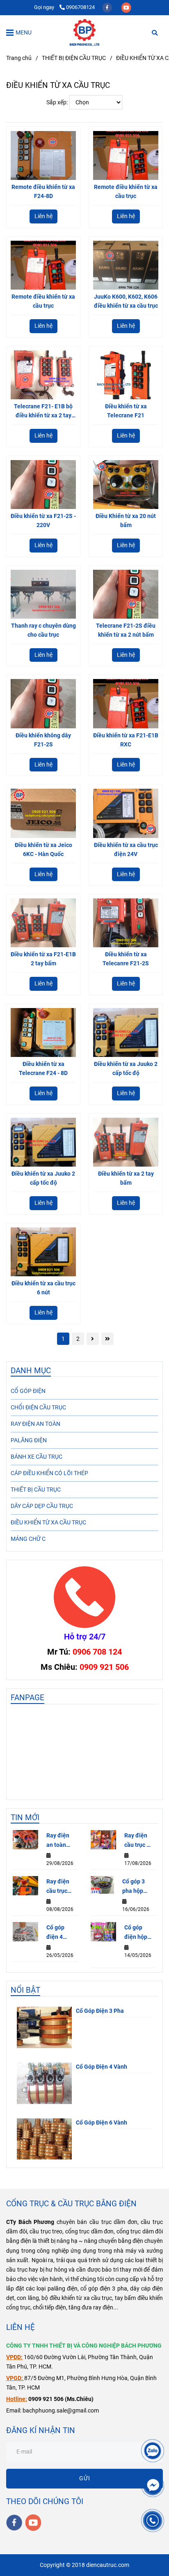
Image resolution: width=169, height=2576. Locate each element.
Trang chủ (19, 58)
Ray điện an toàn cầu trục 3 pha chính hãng (59, 1841)
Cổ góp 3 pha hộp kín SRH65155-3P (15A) (137, 1887)
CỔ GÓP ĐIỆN (28, 1391)
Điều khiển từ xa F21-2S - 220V (43, 521)
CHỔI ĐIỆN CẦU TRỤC (38, 1408)
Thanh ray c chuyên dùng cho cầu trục (43, 630)
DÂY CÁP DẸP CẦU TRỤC (42, 1506)
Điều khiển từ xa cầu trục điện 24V (126, 850)
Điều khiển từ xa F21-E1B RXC (126, 740)
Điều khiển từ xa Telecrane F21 (126, 411)
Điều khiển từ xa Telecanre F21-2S (126, 959)
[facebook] (108, 7)
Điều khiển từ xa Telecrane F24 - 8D (43, 1069)
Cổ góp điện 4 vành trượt (60, 1933)
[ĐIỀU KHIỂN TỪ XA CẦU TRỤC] (84, 32)
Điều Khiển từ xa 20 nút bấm (126, 521)
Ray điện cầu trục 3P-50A (58, 1887)
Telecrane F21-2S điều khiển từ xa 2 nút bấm (126, 630)
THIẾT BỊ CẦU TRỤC (36, 1490)
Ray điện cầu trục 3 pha (137, 1841)
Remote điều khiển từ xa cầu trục (126, 192)
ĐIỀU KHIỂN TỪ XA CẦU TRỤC (48, 1523)
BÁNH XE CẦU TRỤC (37, 1457)
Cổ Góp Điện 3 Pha (100, 2011)
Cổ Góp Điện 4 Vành (102, 2067)
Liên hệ (43, 216)
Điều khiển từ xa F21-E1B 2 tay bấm (43, 959)
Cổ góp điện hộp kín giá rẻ (136, 1933)
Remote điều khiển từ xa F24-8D (43, 192)
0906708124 (80, 7)
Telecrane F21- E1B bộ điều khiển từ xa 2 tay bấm (43, 412)
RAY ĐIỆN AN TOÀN (35, 1424)
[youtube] (126, 7)
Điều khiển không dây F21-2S (43, 740)
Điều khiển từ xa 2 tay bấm (126, 1178)
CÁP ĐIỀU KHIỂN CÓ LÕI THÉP (49, 1473)
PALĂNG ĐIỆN (29, 1440)
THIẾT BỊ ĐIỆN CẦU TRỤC (74, 58)
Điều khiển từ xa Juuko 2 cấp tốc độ (126, 1069)
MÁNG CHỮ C (28, 1539)
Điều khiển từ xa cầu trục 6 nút (43, 1288)
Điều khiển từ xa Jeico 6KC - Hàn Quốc (43, 850)
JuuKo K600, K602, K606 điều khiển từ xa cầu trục (126, 301)
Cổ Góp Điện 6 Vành (102, 2123)
